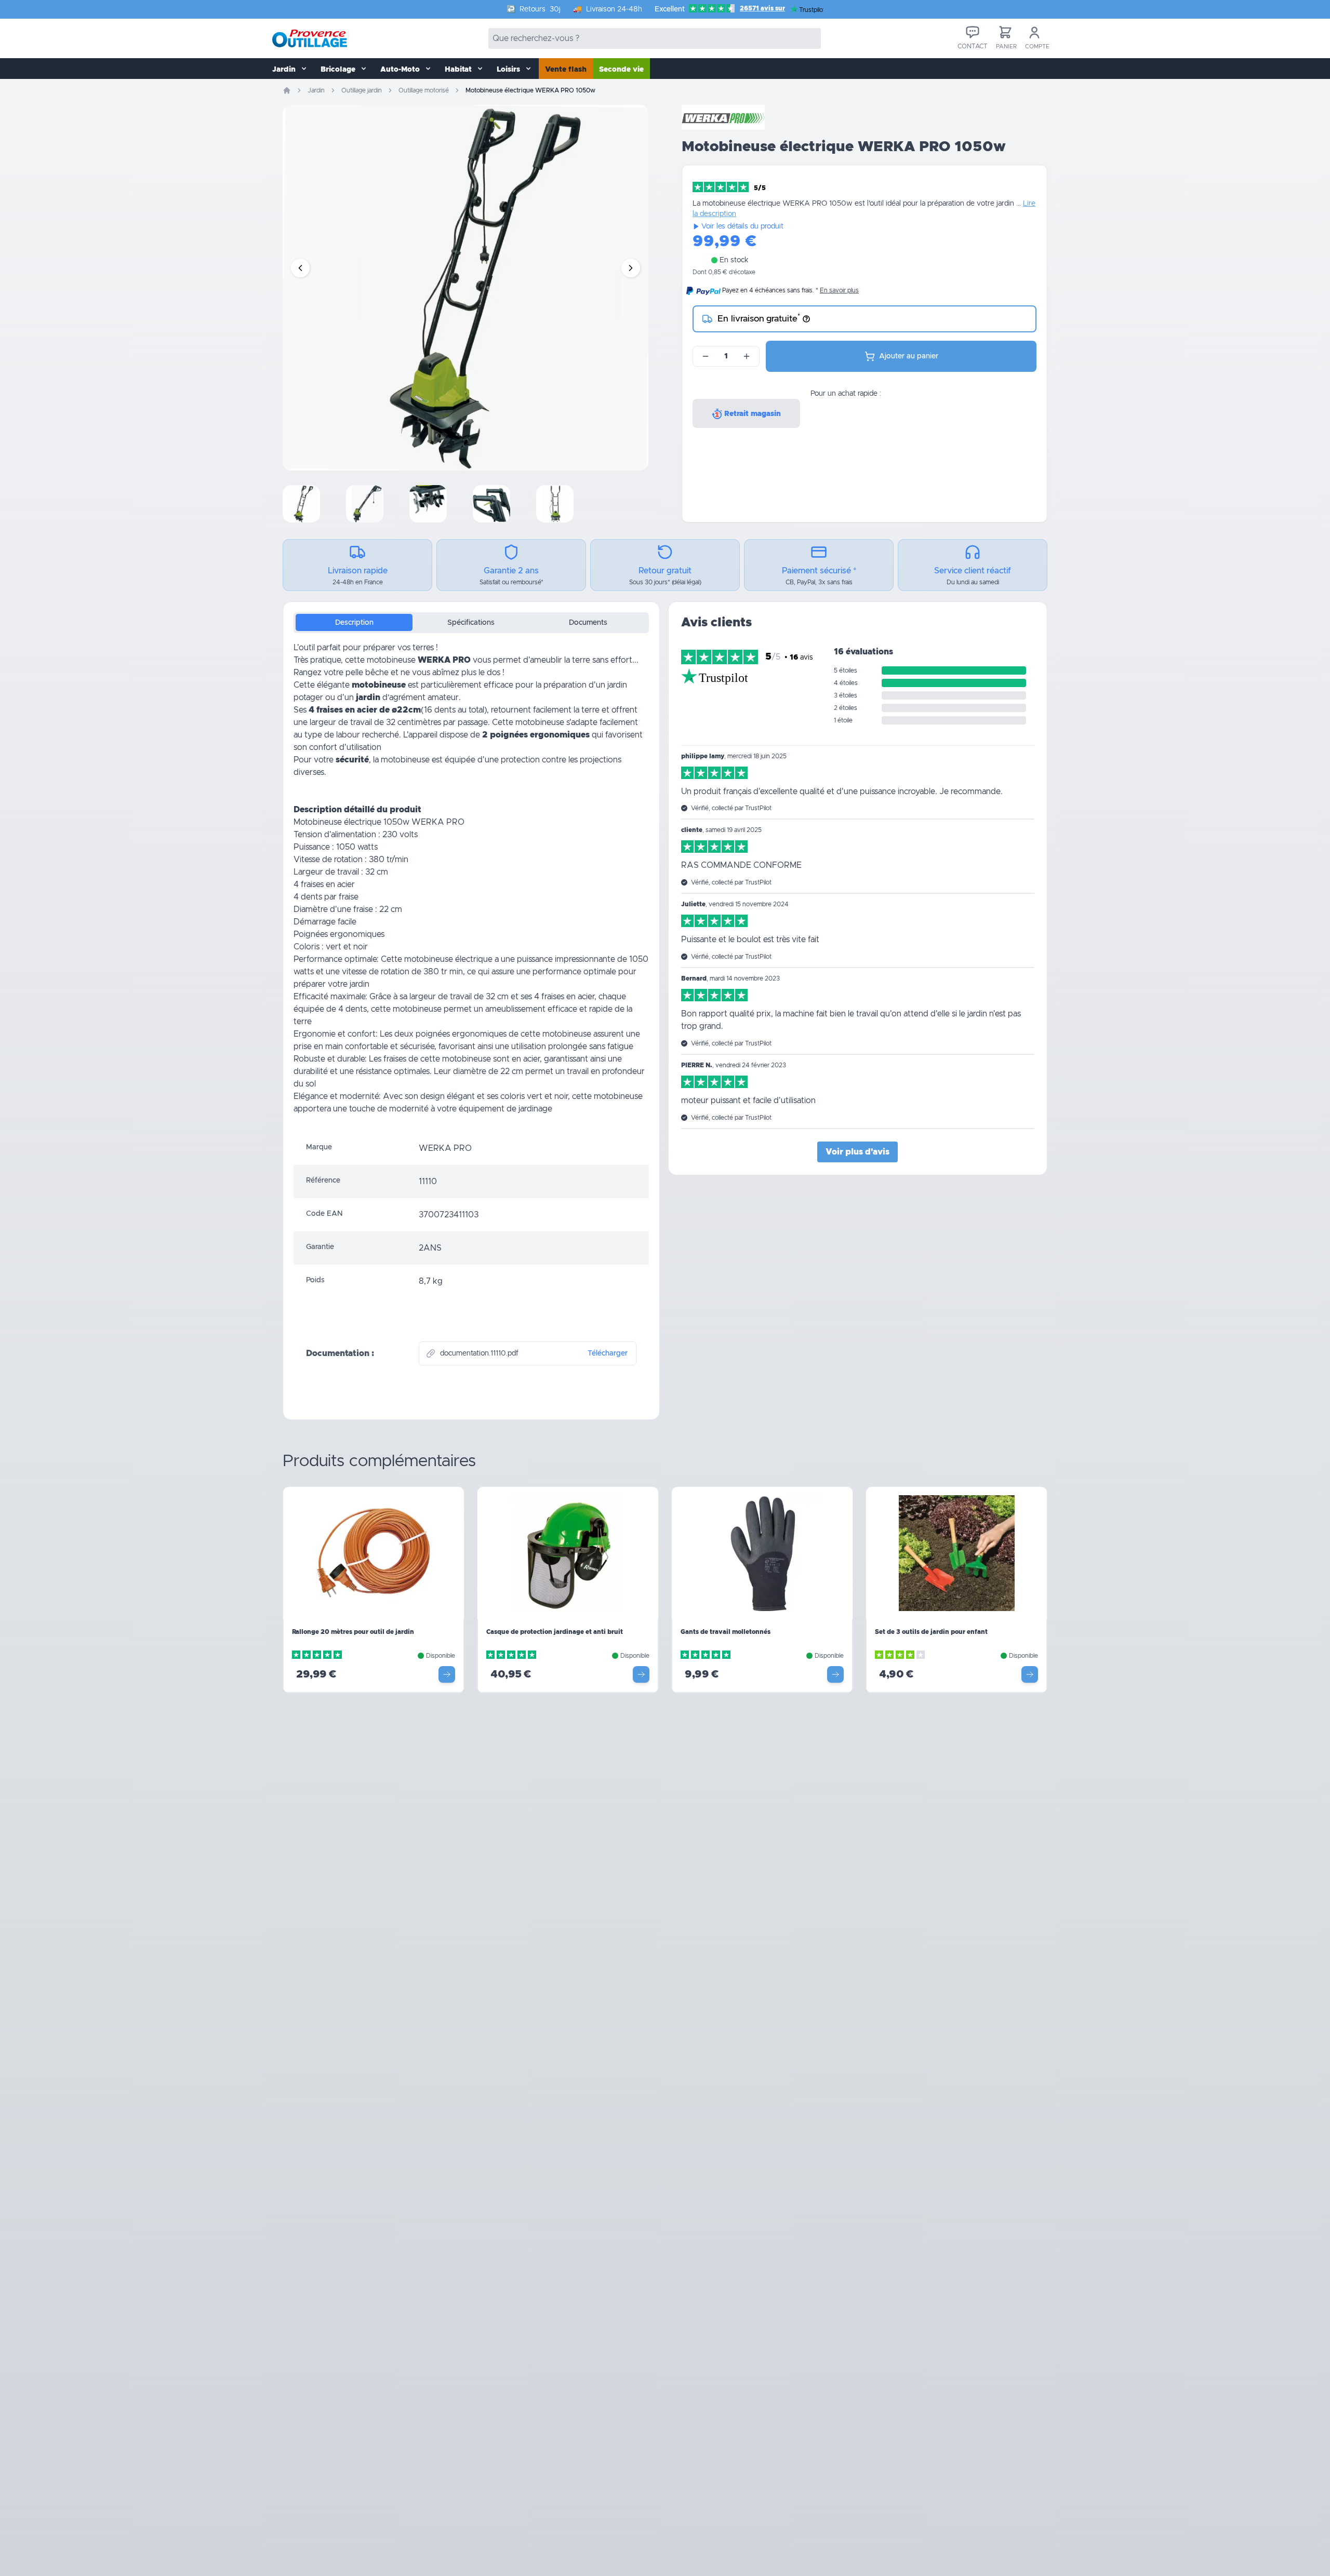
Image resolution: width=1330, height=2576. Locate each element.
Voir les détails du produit (742, 226)
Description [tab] (354, 623)
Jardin (316, 90)
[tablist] (471, 623)
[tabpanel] (471, 887)
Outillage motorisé (424, 90)
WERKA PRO (444, 660)
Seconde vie (621, 70)
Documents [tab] (588, 623)
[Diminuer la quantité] (706, 356)
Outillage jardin (362, 90)
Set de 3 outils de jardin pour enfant (931, 1632)
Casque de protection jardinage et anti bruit (555, 1632)
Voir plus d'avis (857, 1152)
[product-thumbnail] (301, 504)
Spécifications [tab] (471, 623)
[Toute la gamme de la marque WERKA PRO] (723, 117)
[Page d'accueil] (287, 90)
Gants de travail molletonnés (726, 1632)
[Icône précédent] (300, 268)
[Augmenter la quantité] (747, 356)
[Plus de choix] (447, 1674)
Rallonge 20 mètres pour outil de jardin (353, 1632)
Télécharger (608, 1353)
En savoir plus (839, 290)
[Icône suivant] (631, 268)
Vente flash (566, 70)
